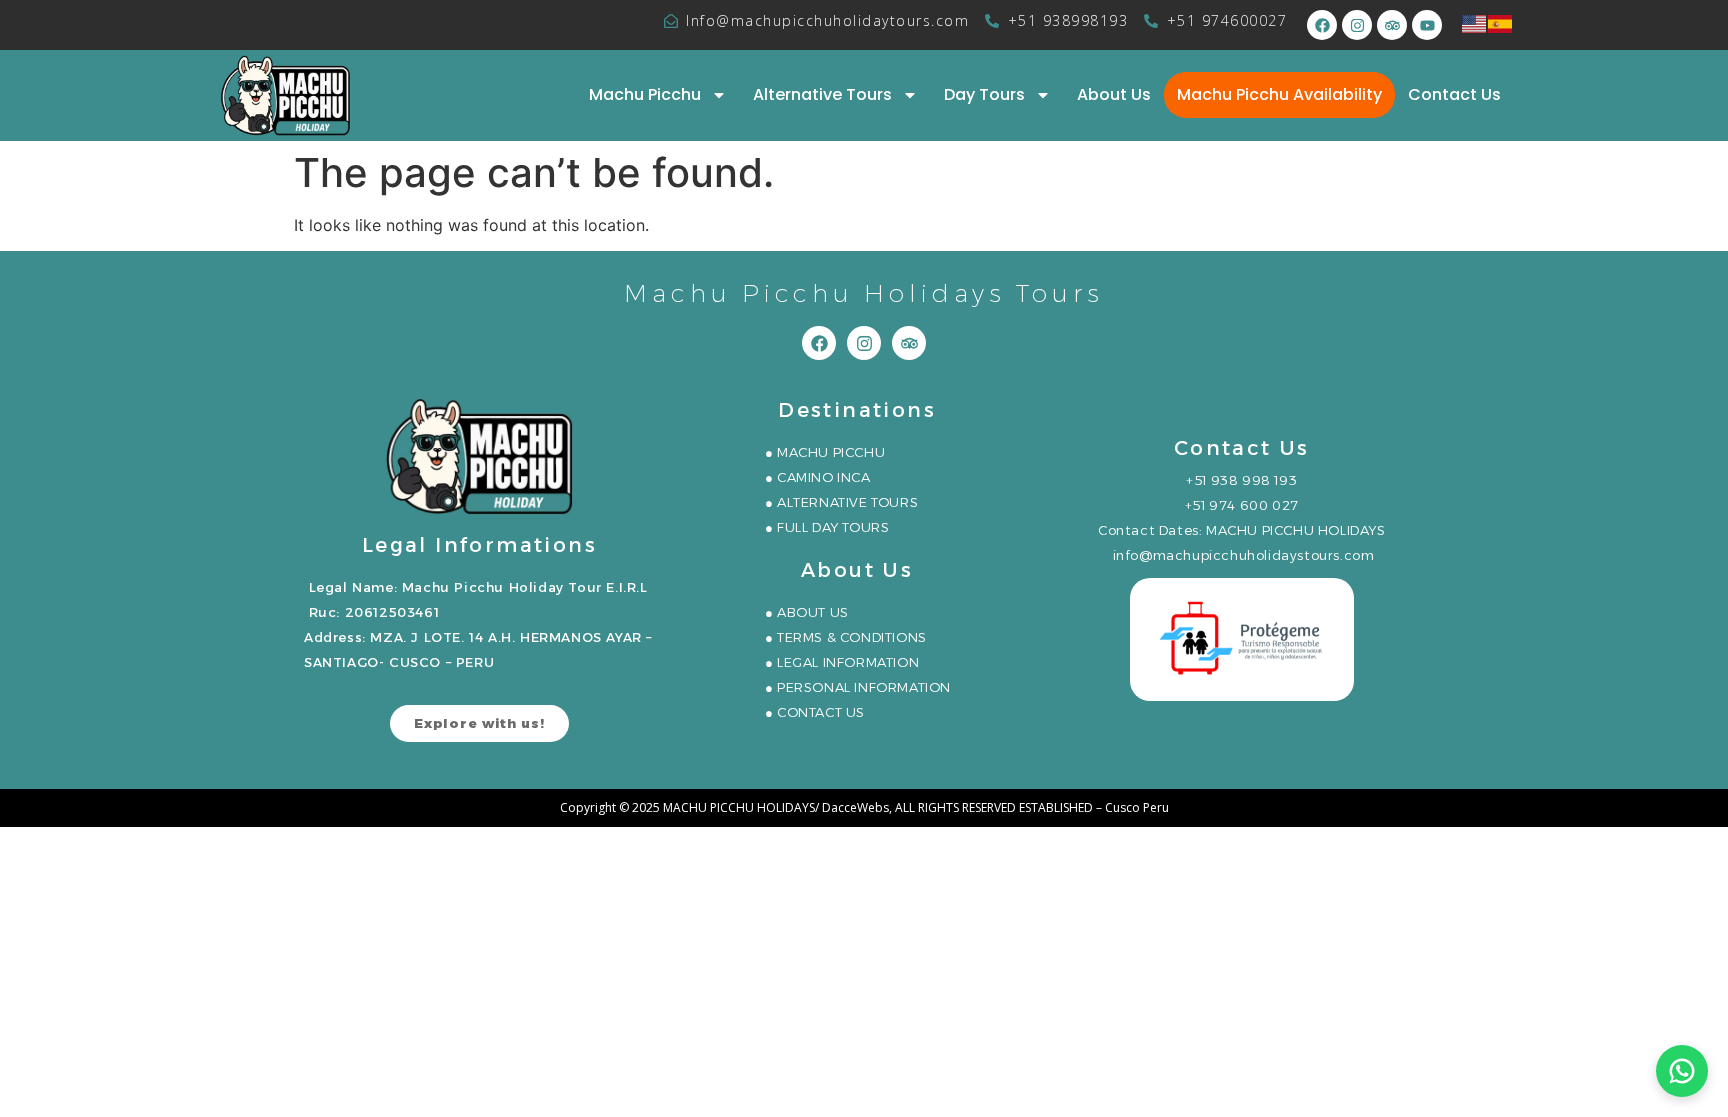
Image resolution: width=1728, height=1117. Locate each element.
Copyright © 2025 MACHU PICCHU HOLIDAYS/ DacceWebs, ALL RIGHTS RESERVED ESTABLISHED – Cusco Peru (864, 807)
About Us (1114, 94)
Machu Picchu (645, 94)
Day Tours (984, 94)
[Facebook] (1322, 25)
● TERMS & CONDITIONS (846, 637)
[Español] (1501, 22)
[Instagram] (1357, 25)
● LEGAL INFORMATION (842, 662)
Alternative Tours (822, 94)
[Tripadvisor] (1392, 25)
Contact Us (1454, 94)
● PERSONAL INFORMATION (858, 687)
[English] (1475, 22)
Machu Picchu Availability (1279, 94)
